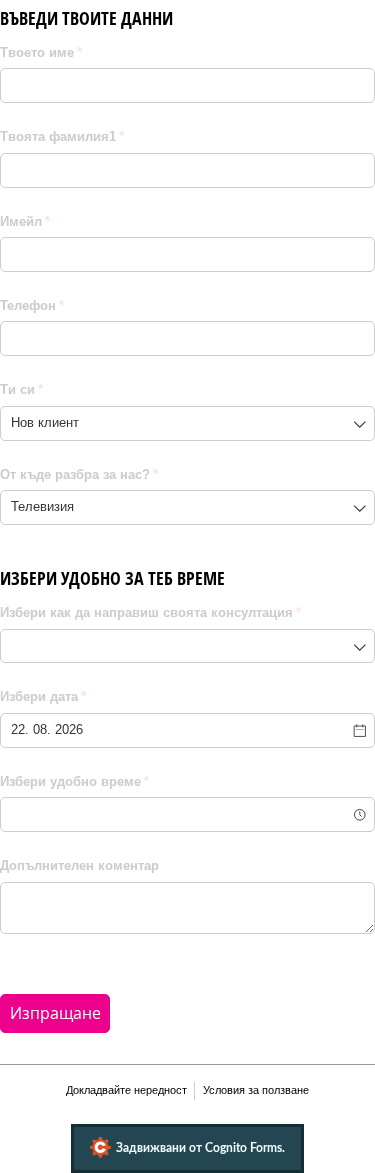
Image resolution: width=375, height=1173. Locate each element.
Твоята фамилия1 (108, 136)
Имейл (71, 221)
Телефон (78, 305)
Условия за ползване (256, 1090)
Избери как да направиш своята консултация (187, 612)
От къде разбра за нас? (125, 474)
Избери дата (89, 696)
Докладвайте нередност (126, 1090)
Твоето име (87, 52)
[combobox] (187, 423)
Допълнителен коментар (79, 865)
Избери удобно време (120, 781)
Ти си (67, 389)
